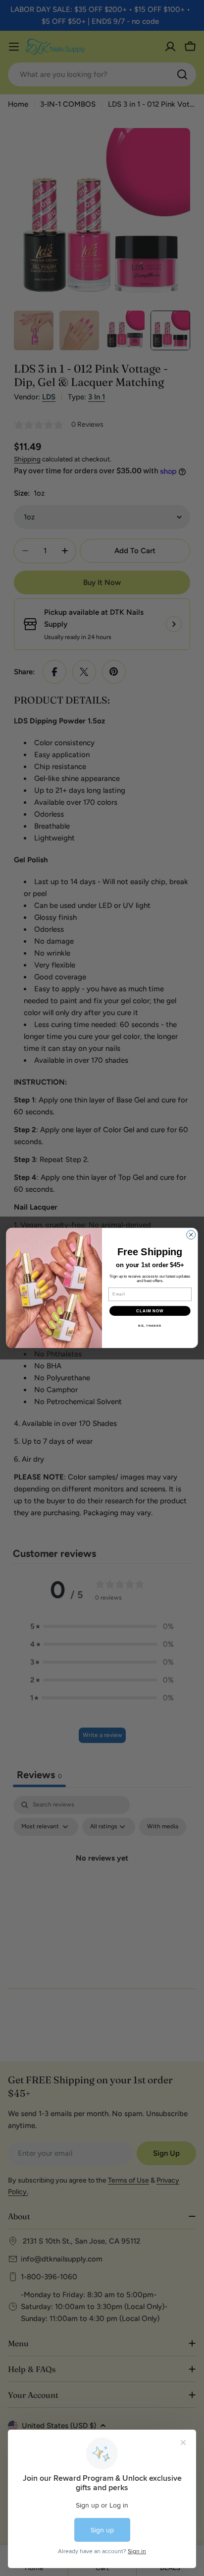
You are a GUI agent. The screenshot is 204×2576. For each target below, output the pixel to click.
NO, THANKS (150, 1325)
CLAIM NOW (150, 1311)
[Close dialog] (191, 1235)
